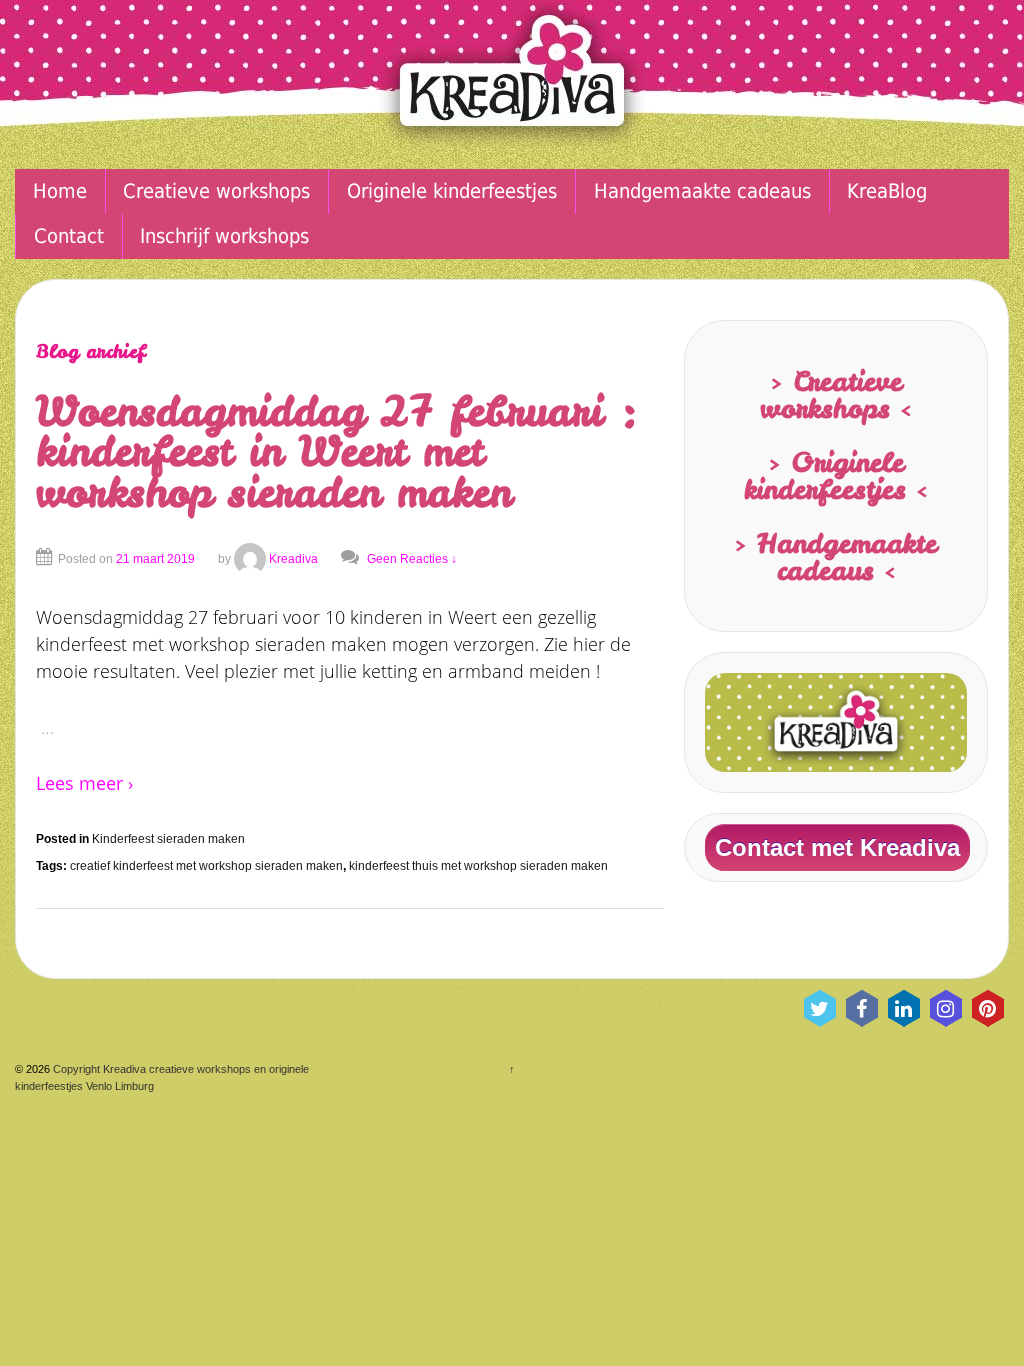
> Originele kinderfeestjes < (836, 475)
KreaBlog (887, 191)
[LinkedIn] (904, 1008)
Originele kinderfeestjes (452, 191)
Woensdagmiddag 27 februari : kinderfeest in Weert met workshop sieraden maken (337, 452)
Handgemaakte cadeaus (702, 191)
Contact (69, 236)
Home (60, 191)
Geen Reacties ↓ (412, 559)
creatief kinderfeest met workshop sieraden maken (206, 866)
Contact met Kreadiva (837, 847)
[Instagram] (946, 1008)
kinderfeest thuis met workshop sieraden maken (478, 866)
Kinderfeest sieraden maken (168, 839)
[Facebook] (862, 1008)
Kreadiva (293, 559)
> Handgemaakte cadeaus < (836, 556)
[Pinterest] (988, 1008)
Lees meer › (84, 783)
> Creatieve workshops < (836, 394)
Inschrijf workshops (224, 236)
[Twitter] (820, 1008)
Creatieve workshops (216, 191)
